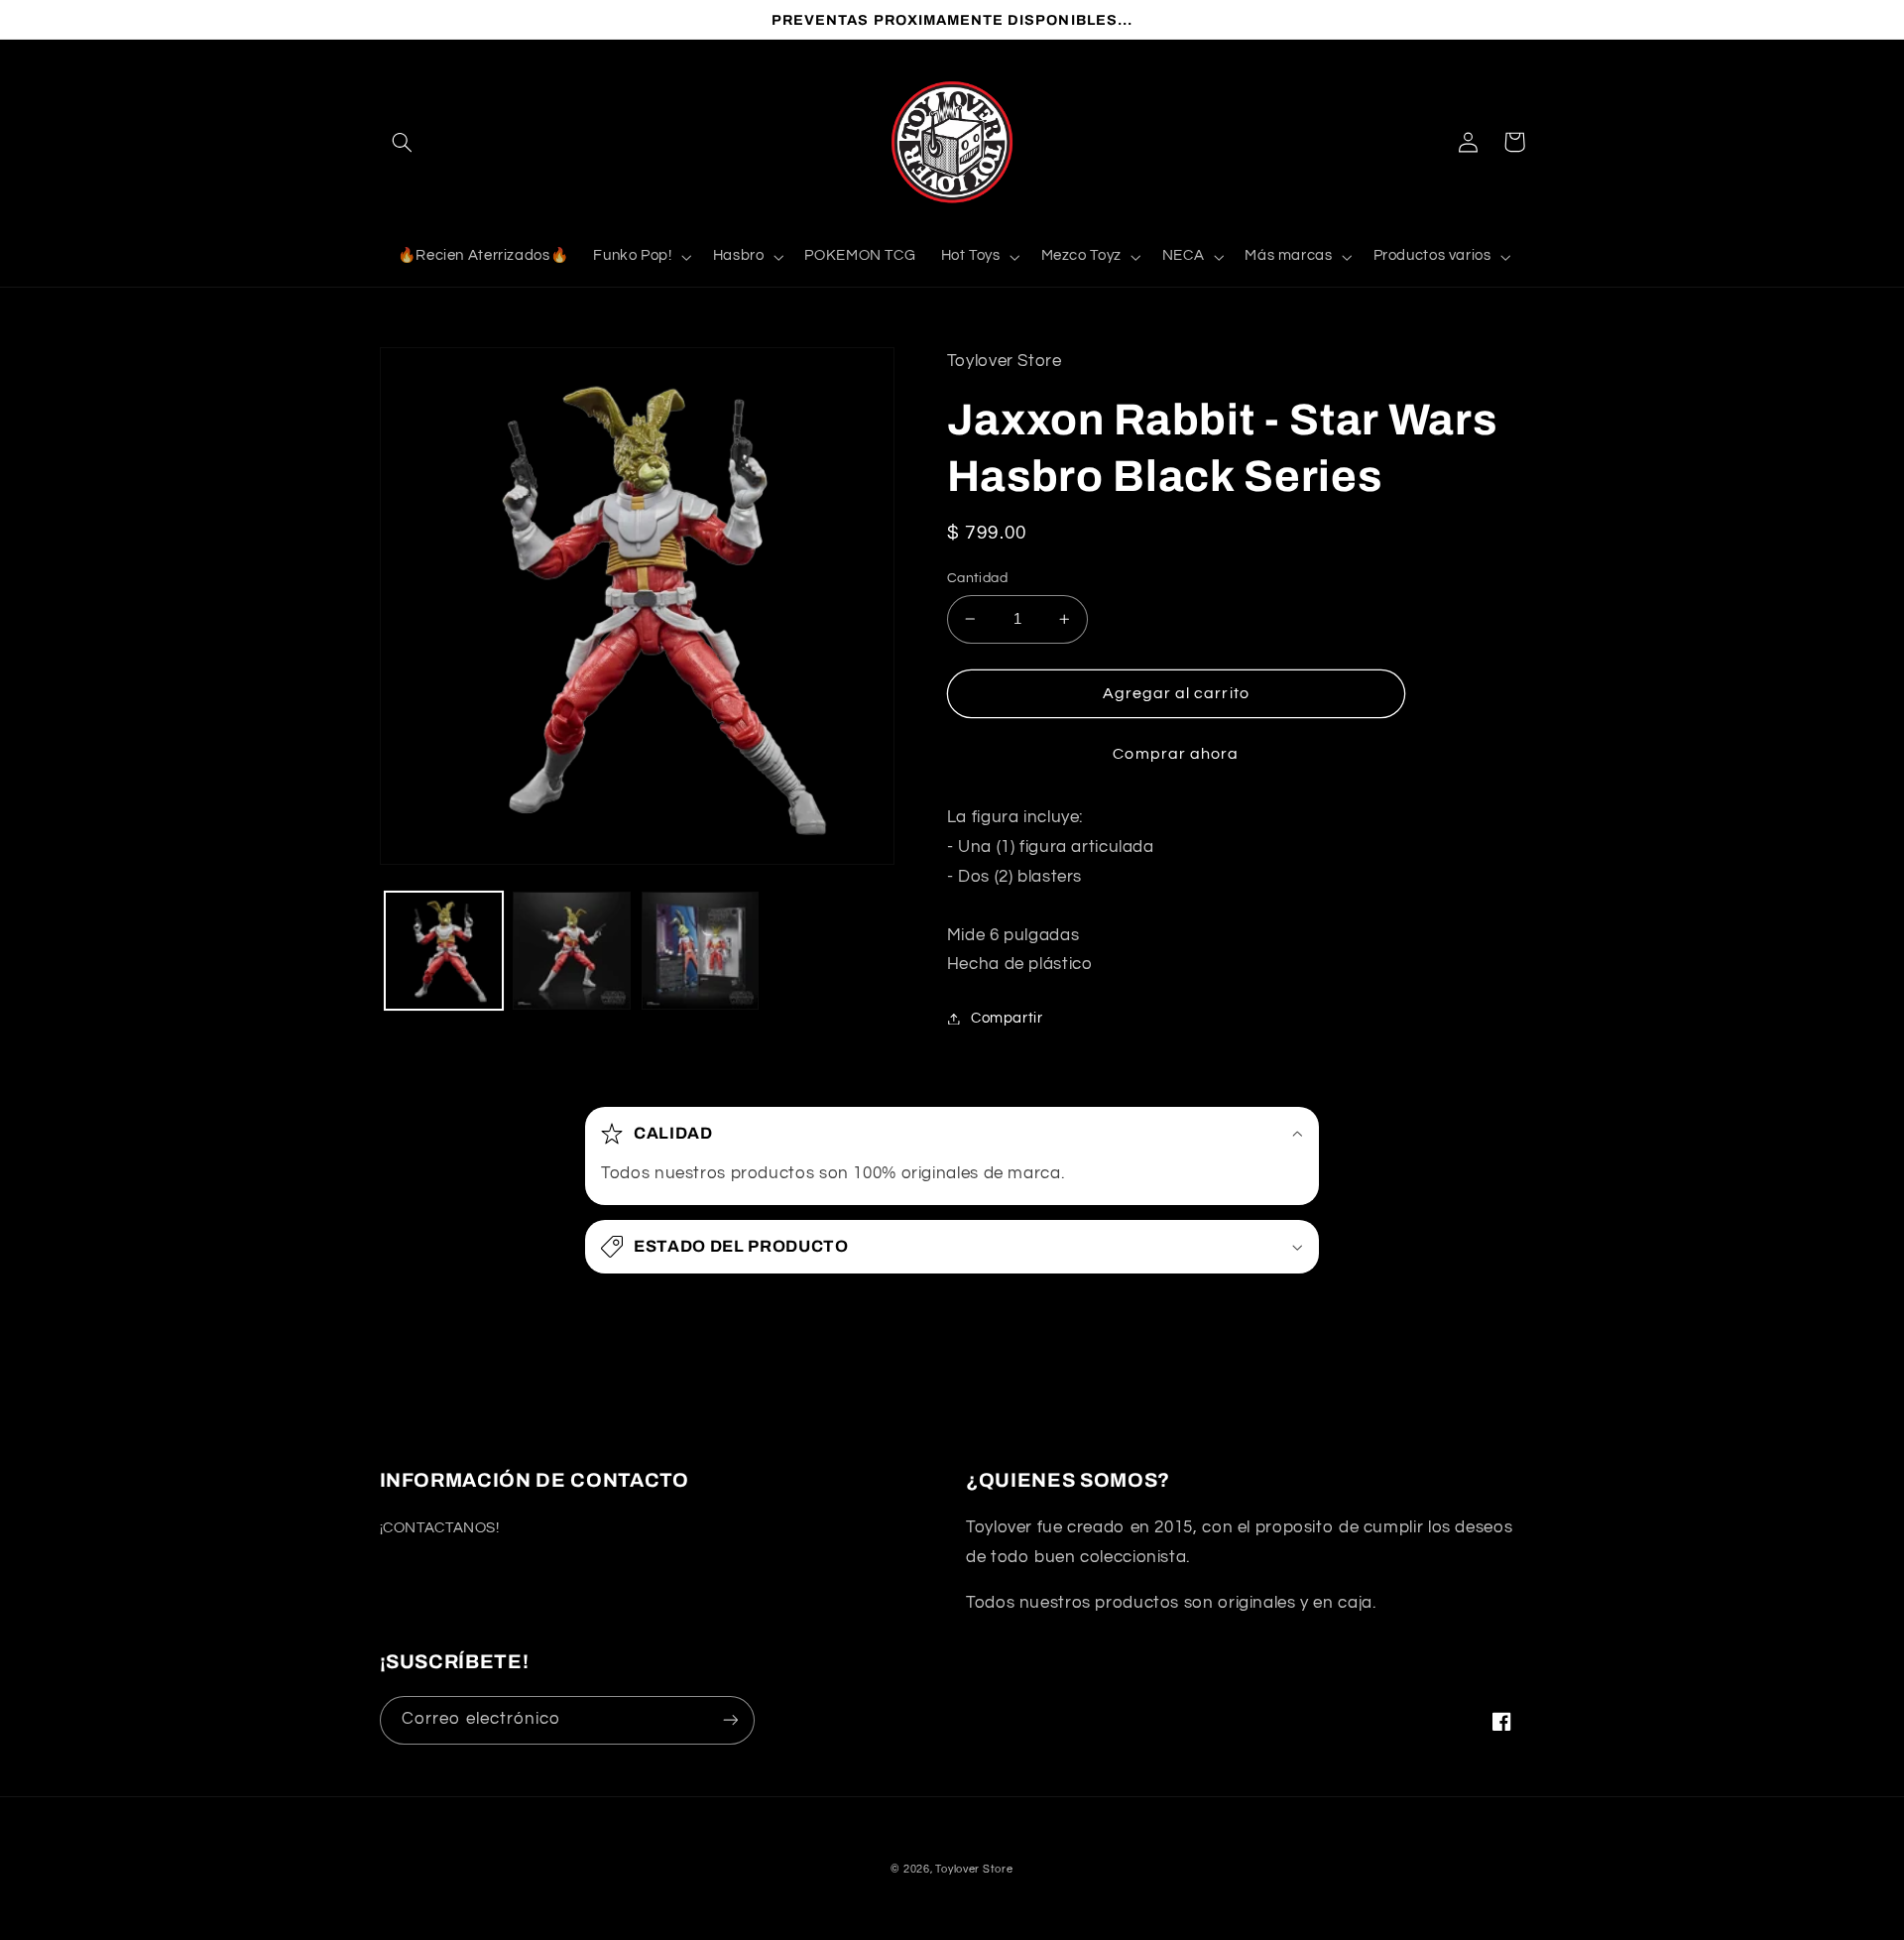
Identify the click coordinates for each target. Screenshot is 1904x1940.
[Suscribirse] (730, 1720)
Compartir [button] (1007, 1018)
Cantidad (977, 578)
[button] (403, 142)
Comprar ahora (1176, 754)
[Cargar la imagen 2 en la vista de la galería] (572, 951)
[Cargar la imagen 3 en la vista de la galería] (701, 951)
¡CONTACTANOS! (440, 1528)
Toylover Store (974, 1869)
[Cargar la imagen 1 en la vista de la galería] (444, 951)
